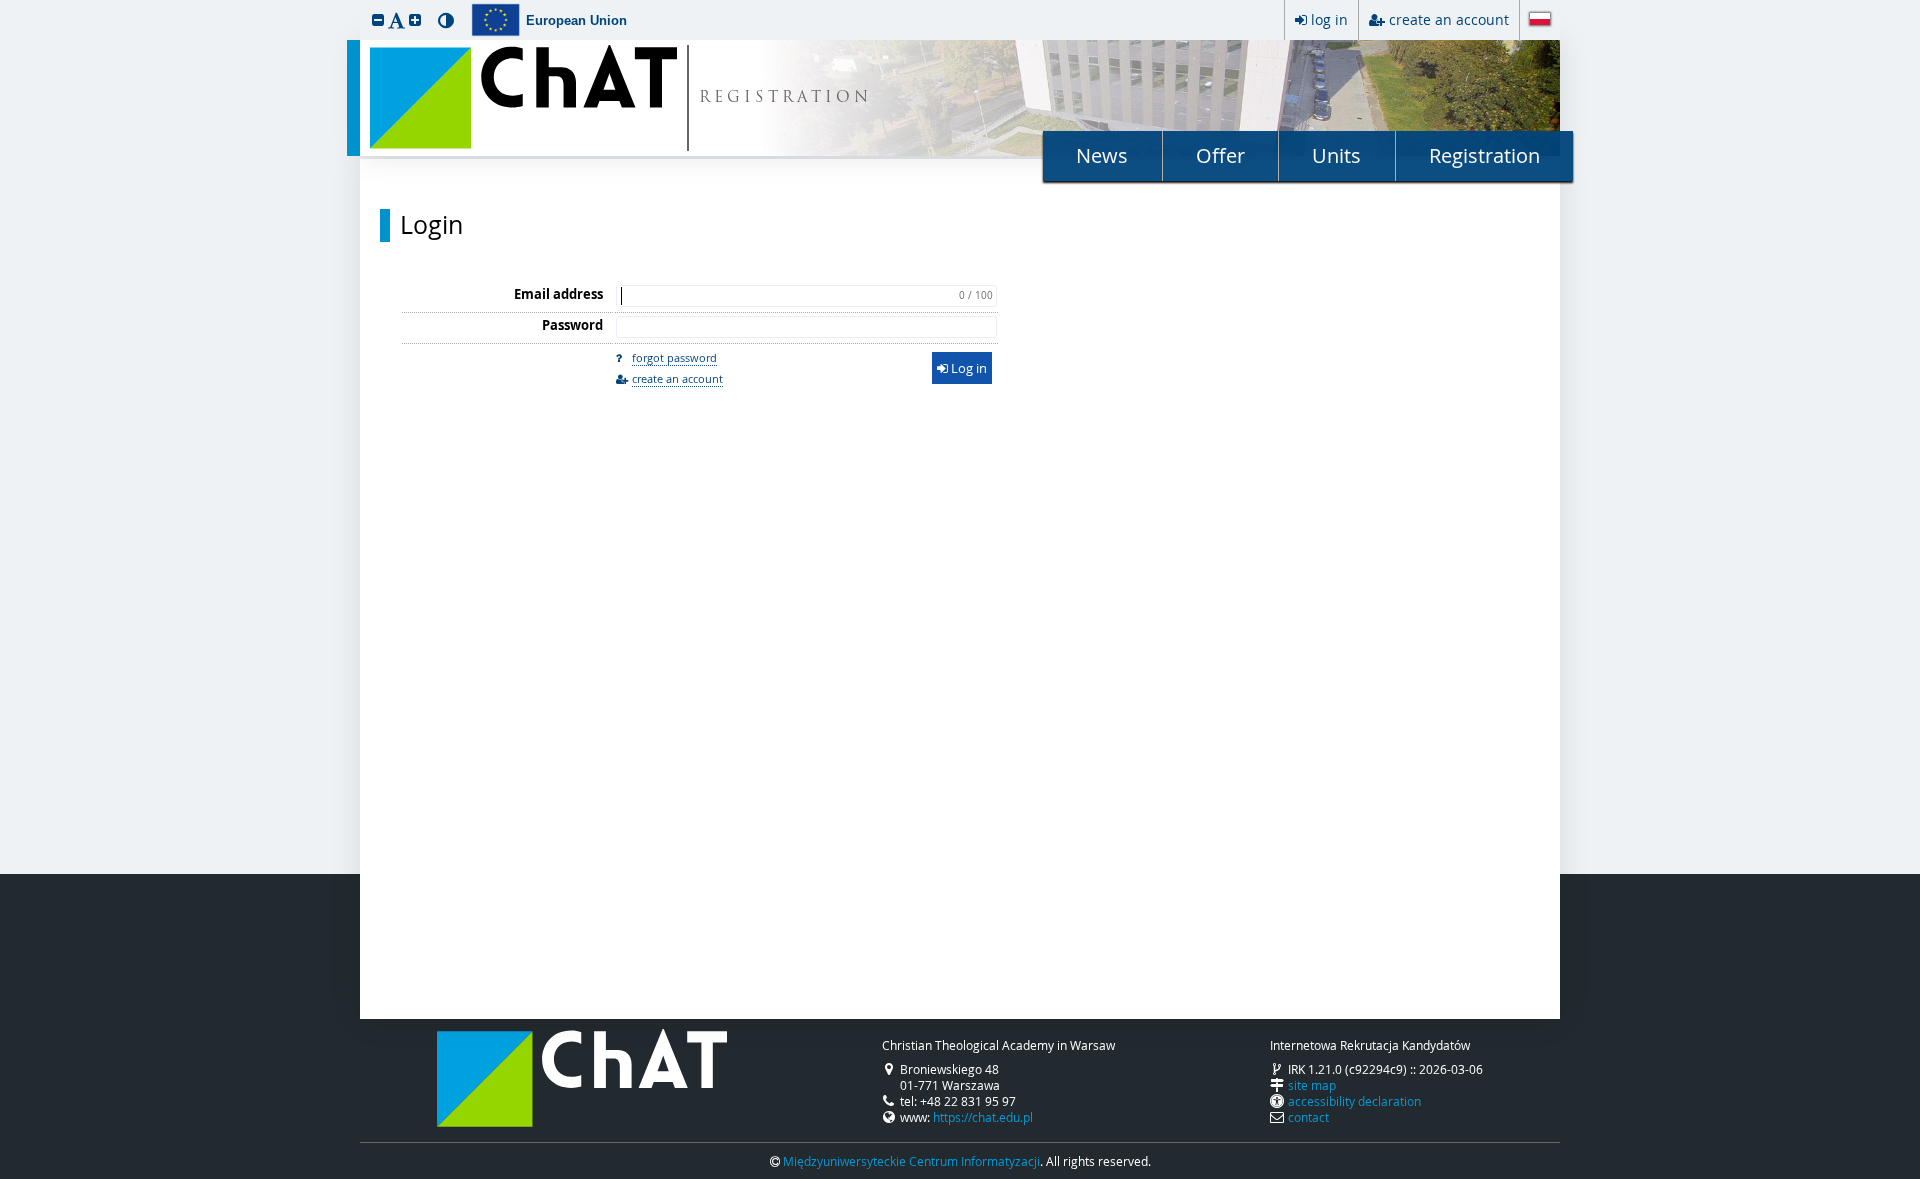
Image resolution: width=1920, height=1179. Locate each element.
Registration (1484, 155)
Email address (558, 294)
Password (572, 325)
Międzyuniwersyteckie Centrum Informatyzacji (911, 1161)
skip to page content (5, 5)
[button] (378, 19)
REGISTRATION (785, 98)
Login (431, 225)
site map (1312, 1085)
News (1102, 155)
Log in (967, 368)
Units (1336, 155)
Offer (1220, 155)
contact (1308, 1117)
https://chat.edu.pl (983, 1117)
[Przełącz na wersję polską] (1540, 21)
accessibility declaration (1354, 1101)
